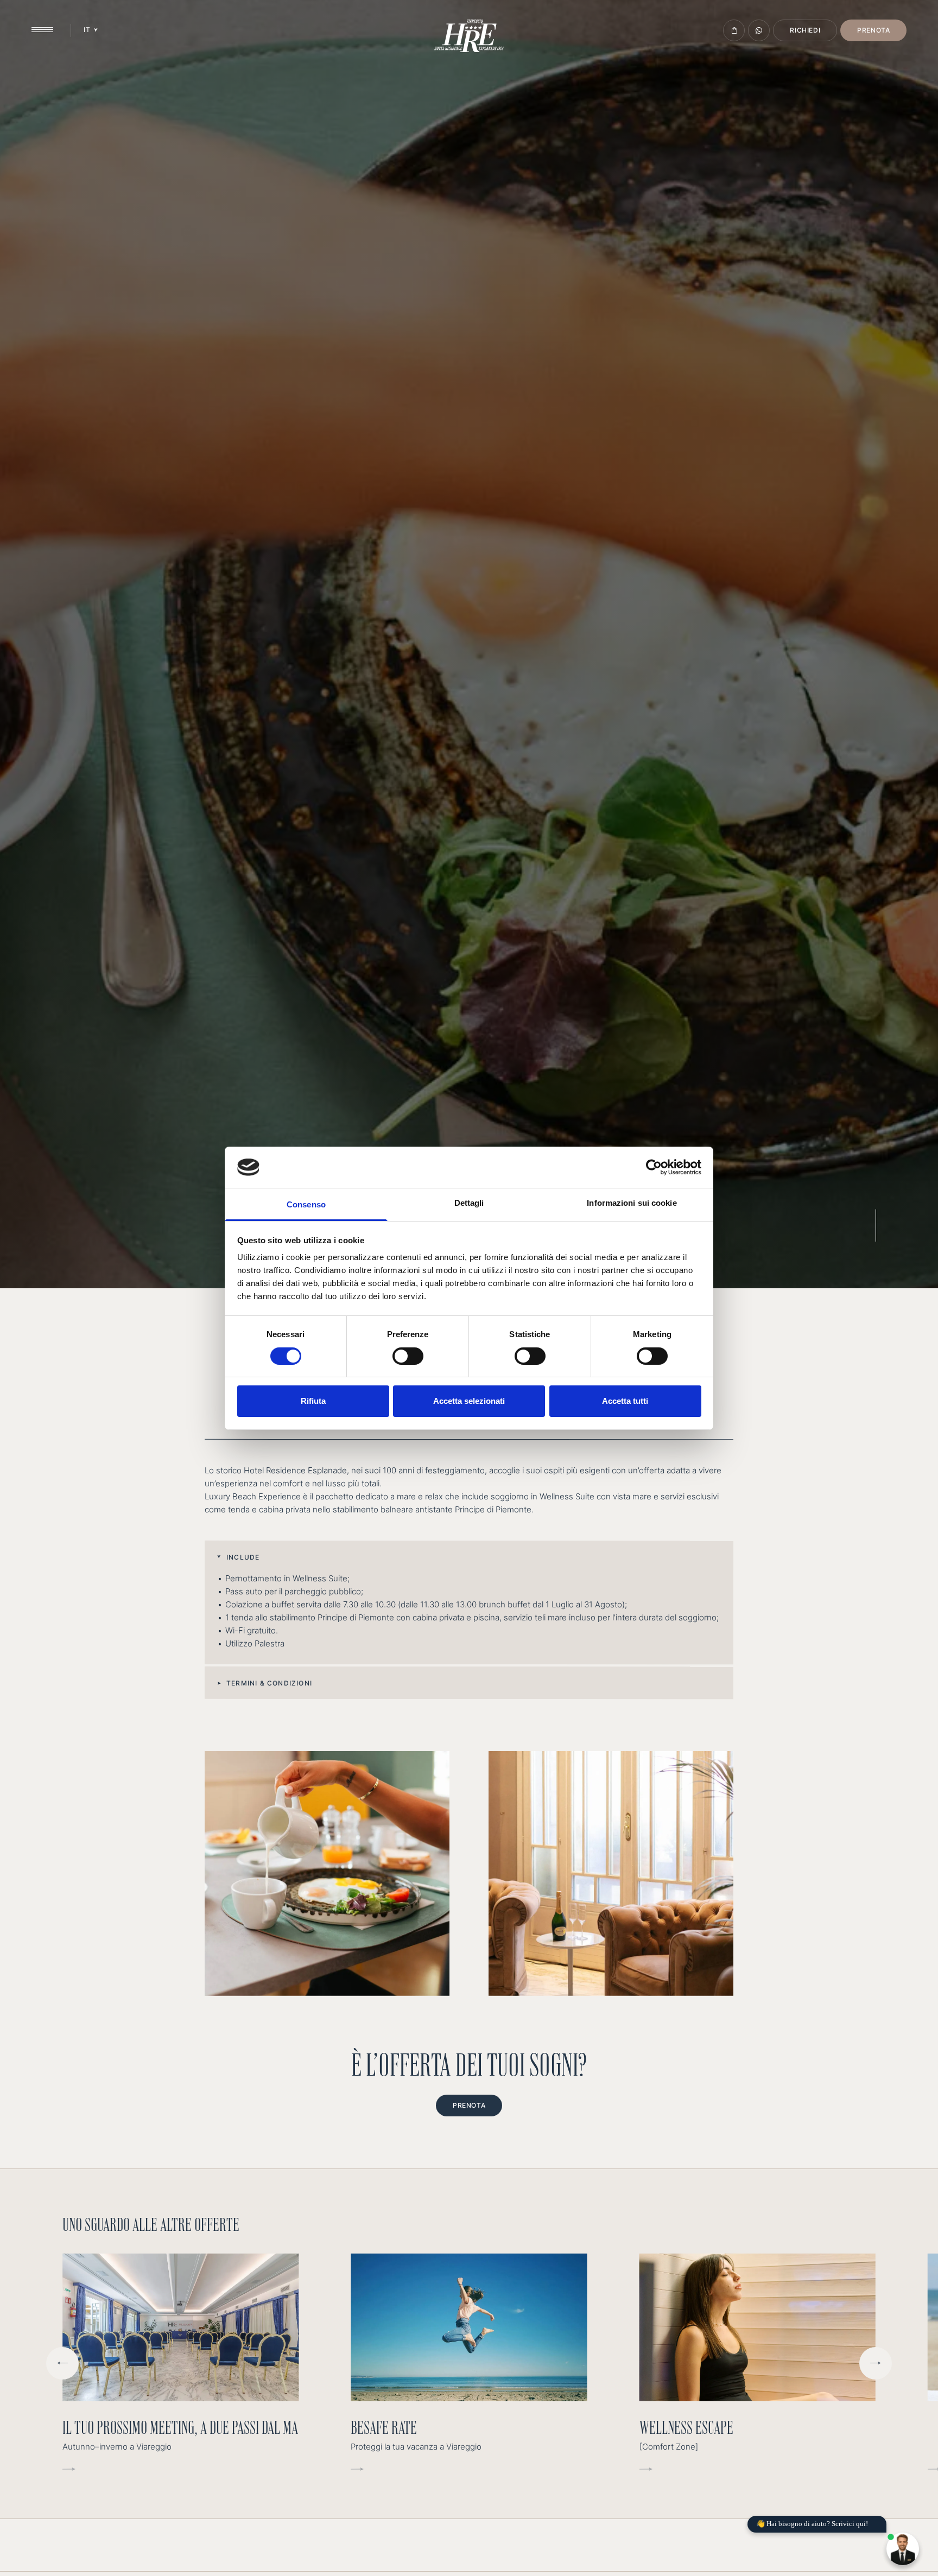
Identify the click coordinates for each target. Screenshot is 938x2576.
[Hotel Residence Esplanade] (469, 36)
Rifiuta (313, 1401)
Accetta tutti (625, 1401)
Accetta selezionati (469, 1401)
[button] (469, 1557)
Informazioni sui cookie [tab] (632, 1203)
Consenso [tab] (306, 1204)
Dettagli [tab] (469, 1203)
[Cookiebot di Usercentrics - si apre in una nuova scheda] (654, 1167)
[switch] (408, 1356)
